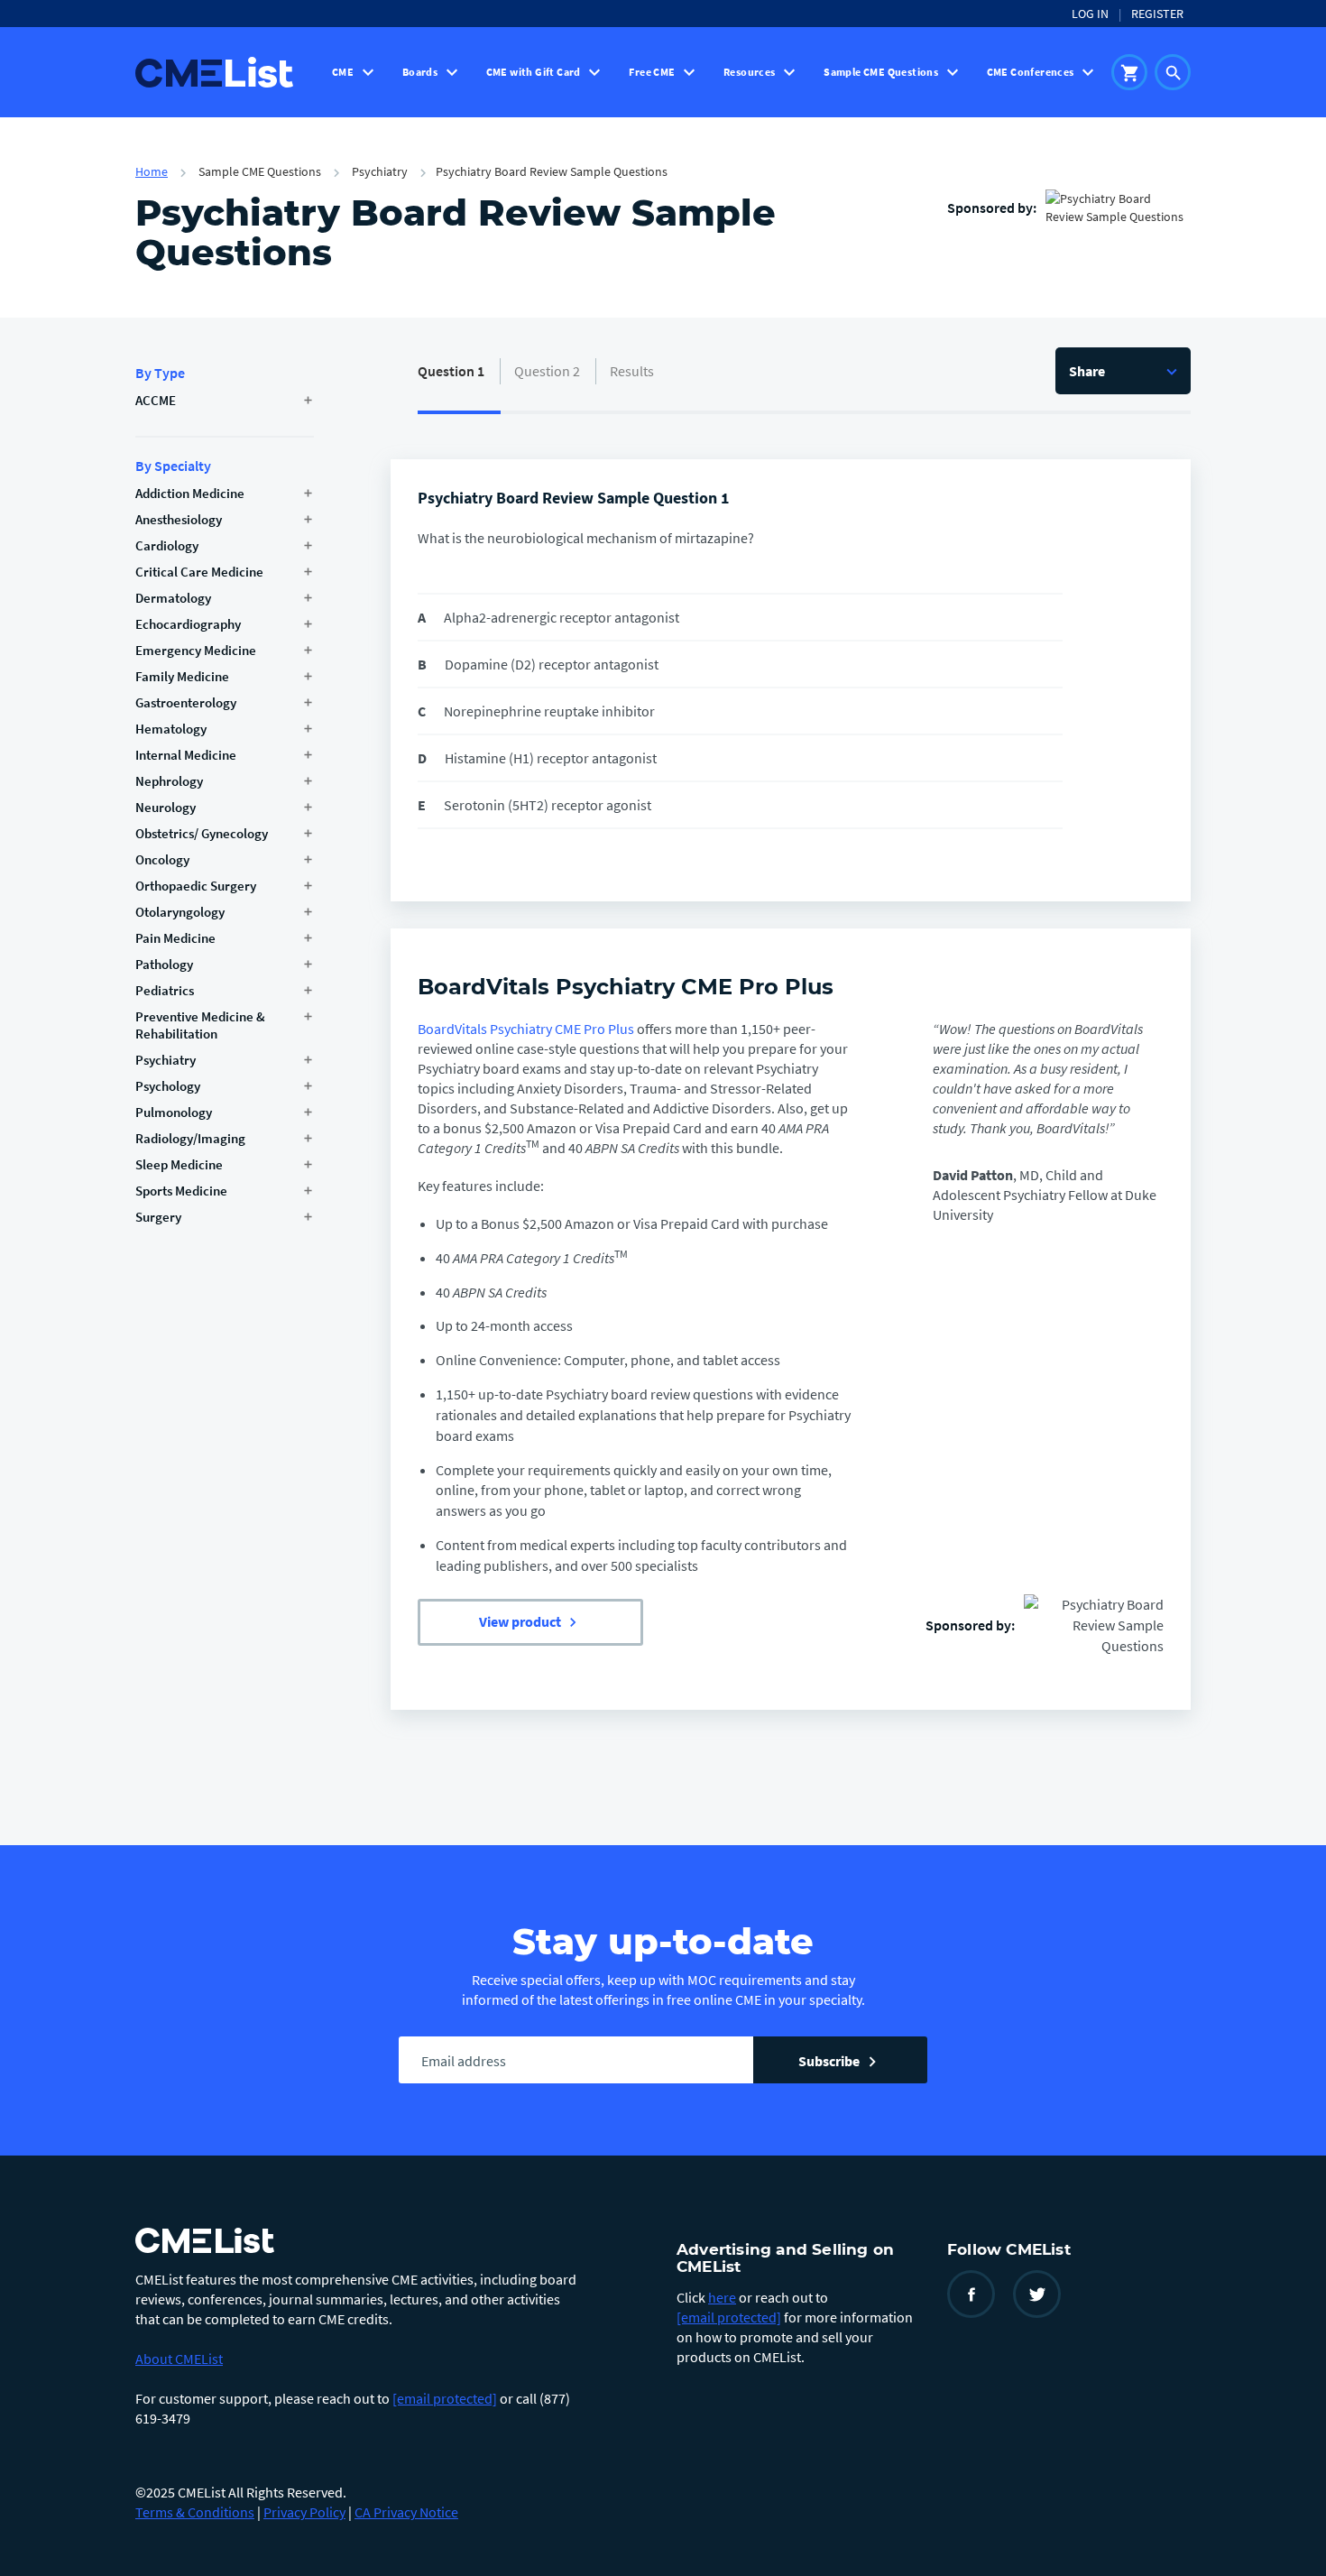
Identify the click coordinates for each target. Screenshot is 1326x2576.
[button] (1123, 371)
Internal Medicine (186, 755)
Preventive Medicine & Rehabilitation (200, 1025)
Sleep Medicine (179, 1164)
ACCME (156, 400)
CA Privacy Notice (406, 2512)
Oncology (162, 859)
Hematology (171, 729)
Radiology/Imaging (190, 1138)
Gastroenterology (186, 702)
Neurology (166, 807)
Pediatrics (165, 990)
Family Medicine (182, 676)
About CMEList (179, 2359)
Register (1157, 14)
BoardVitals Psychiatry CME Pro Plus (626, 987)
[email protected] (445, 2398)
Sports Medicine (181, 1191)
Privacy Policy (304, 2512)
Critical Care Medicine (199, 572)
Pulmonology (174, 1112)
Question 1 (451, 371)
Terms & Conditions (195, 2512)
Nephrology (169, 781)
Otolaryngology (180, 912)
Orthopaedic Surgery (196, 886)
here (722, 2297)
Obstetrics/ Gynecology (202, 833)
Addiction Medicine (190, 493)
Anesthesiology (179, 519)
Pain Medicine (175, 938)
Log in (1090, 14)
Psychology (168, 1086)
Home (152, 171)
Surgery (158, 1217)
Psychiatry (166, 1060)
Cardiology (167, 545)
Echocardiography (188, 624)
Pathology (164, 964)
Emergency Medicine (196, 650)
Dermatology (173, 598)
